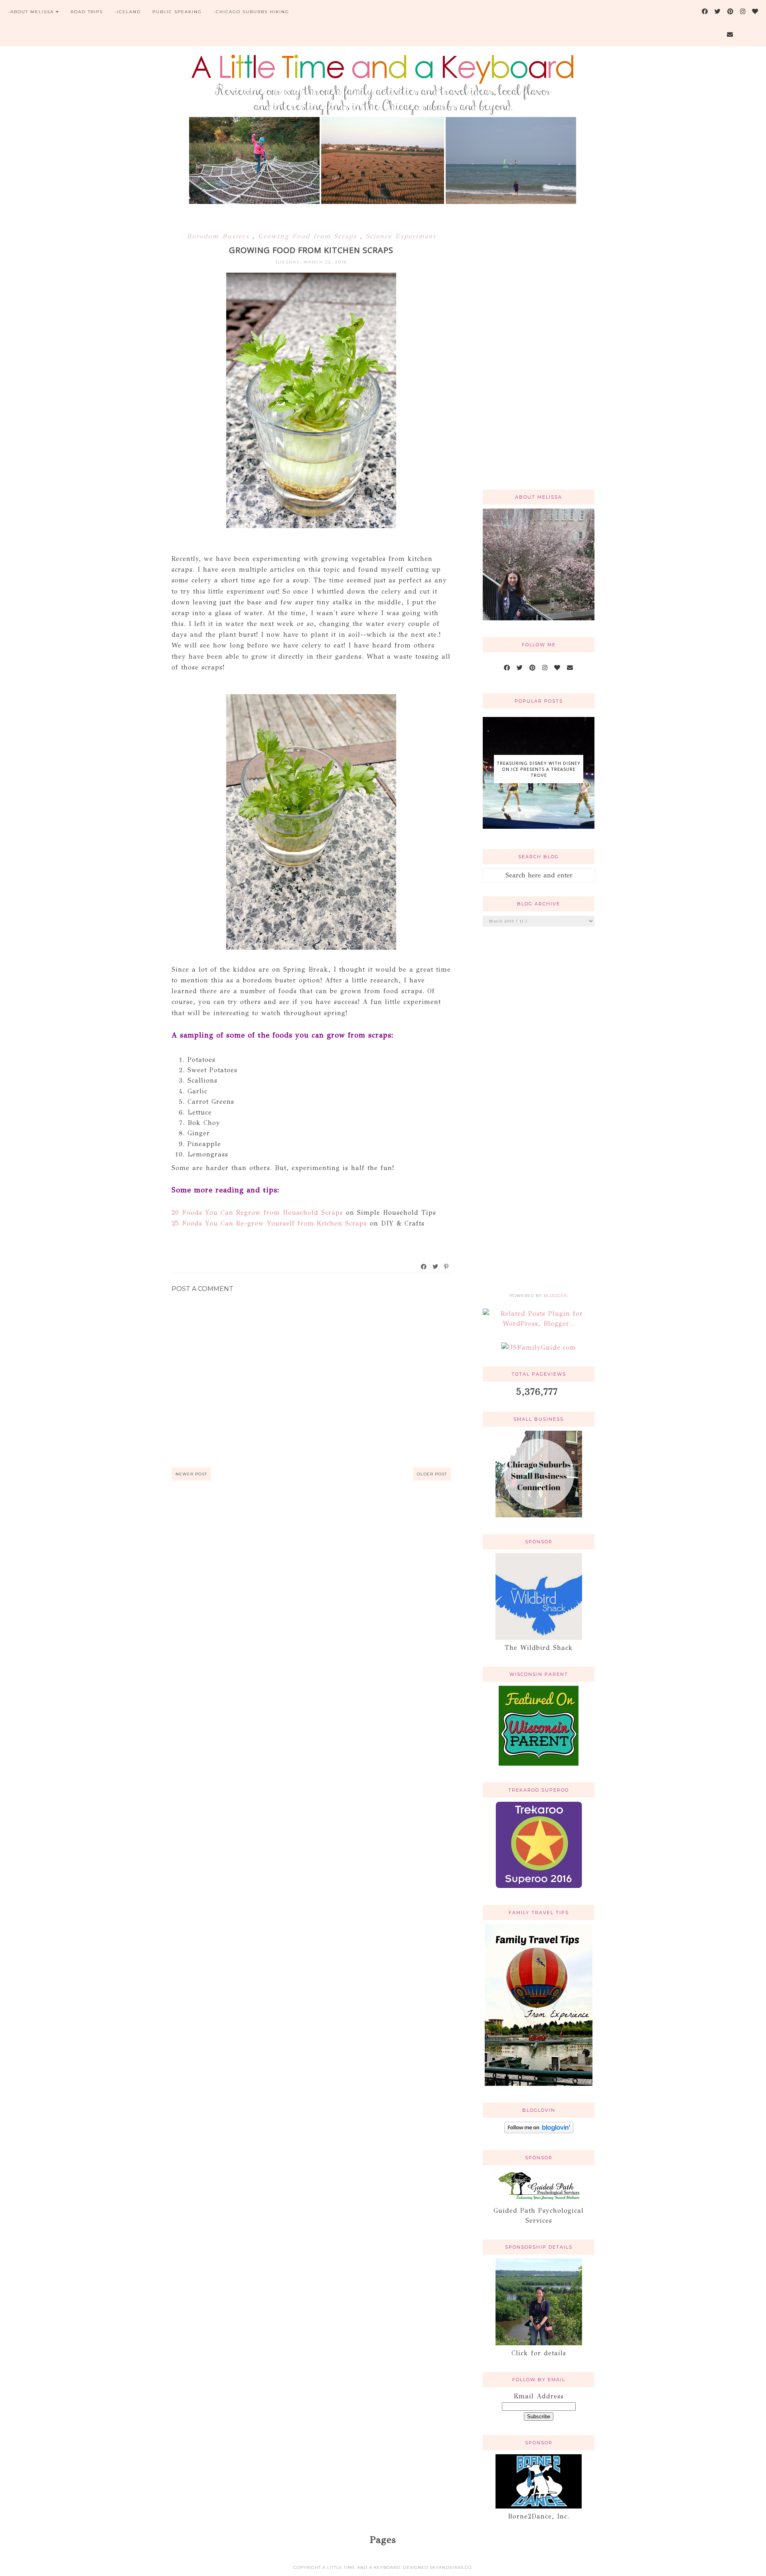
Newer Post (191, 1474)
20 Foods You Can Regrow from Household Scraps (257, 1213)
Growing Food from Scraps (309, 236)
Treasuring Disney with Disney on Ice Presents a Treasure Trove (539, 769)
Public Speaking (177, 12)
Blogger (555, 1296)
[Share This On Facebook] (424, 1267)
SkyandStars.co (451, 2567)
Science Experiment (401, 236)
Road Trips (87, 12)
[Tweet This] (436, 1267)
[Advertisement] (539, 356)
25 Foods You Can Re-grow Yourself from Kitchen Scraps (269, 1223)
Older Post (432, 1474)
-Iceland (128, 12)
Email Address (539, 2396)
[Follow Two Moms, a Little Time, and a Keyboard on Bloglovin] (539, 2131)
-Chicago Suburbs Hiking (251, 12)
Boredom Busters (220, 236)
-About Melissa (31, 12)
